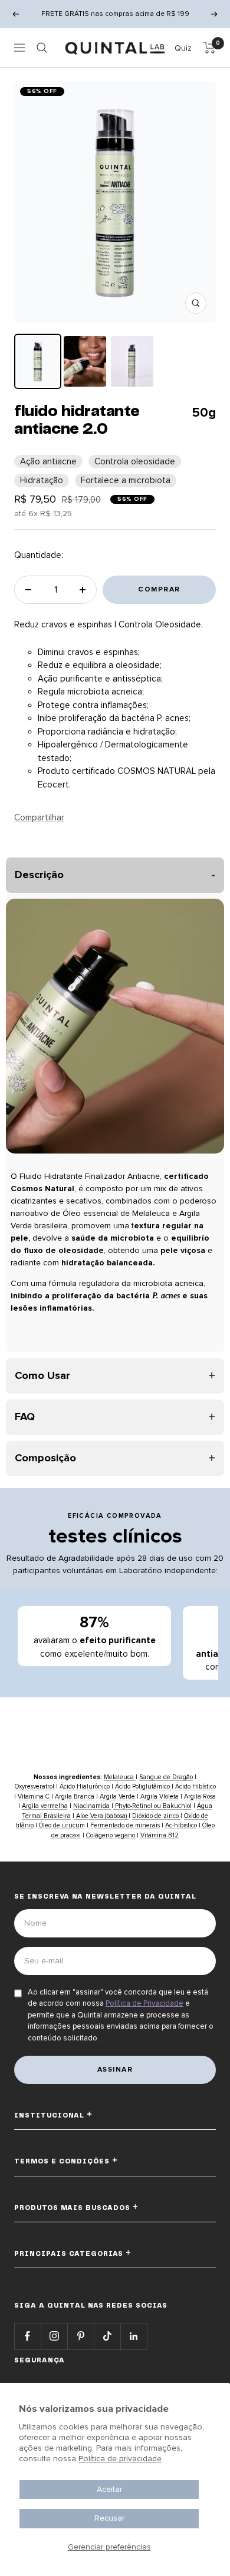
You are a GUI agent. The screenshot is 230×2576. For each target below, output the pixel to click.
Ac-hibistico (181, 1825)
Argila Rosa (200, 1796)
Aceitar (109, 2489)
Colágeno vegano (111, 1835)
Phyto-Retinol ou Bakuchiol (152, 1806)
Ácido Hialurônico (85, 1786)
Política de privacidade (120, 2459)
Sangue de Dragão (166, 1777)
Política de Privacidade (144, 2003)
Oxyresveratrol (35, 1786)
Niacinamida (92, 1806)
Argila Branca (75, 1796)
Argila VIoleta (160, 1796)
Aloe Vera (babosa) (101, 1816)
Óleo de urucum (62, 1825)
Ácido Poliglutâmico (143, 1786)
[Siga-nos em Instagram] (54, 2336)
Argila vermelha (45, 1806)
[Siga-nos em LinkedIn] (134, 2336)
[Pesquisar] (42, 48)
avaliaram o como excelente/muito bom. (95, 1636)
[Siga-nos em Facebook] (27, 2336)
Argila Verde (117, 1796)
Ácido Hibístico (195, 1786)
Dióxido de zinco (156, 1816)
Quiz (183, 48)
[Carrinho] (210, 48)
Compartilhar (39, 817)
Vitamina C (34, 1796)
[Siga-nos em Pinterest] (80, 2336)
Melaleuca (120, 1777)
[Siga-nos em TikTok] (107, 2336)
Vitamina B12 (160, 1835)
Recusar (109, 2518)
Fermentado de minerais (125, 1825)
